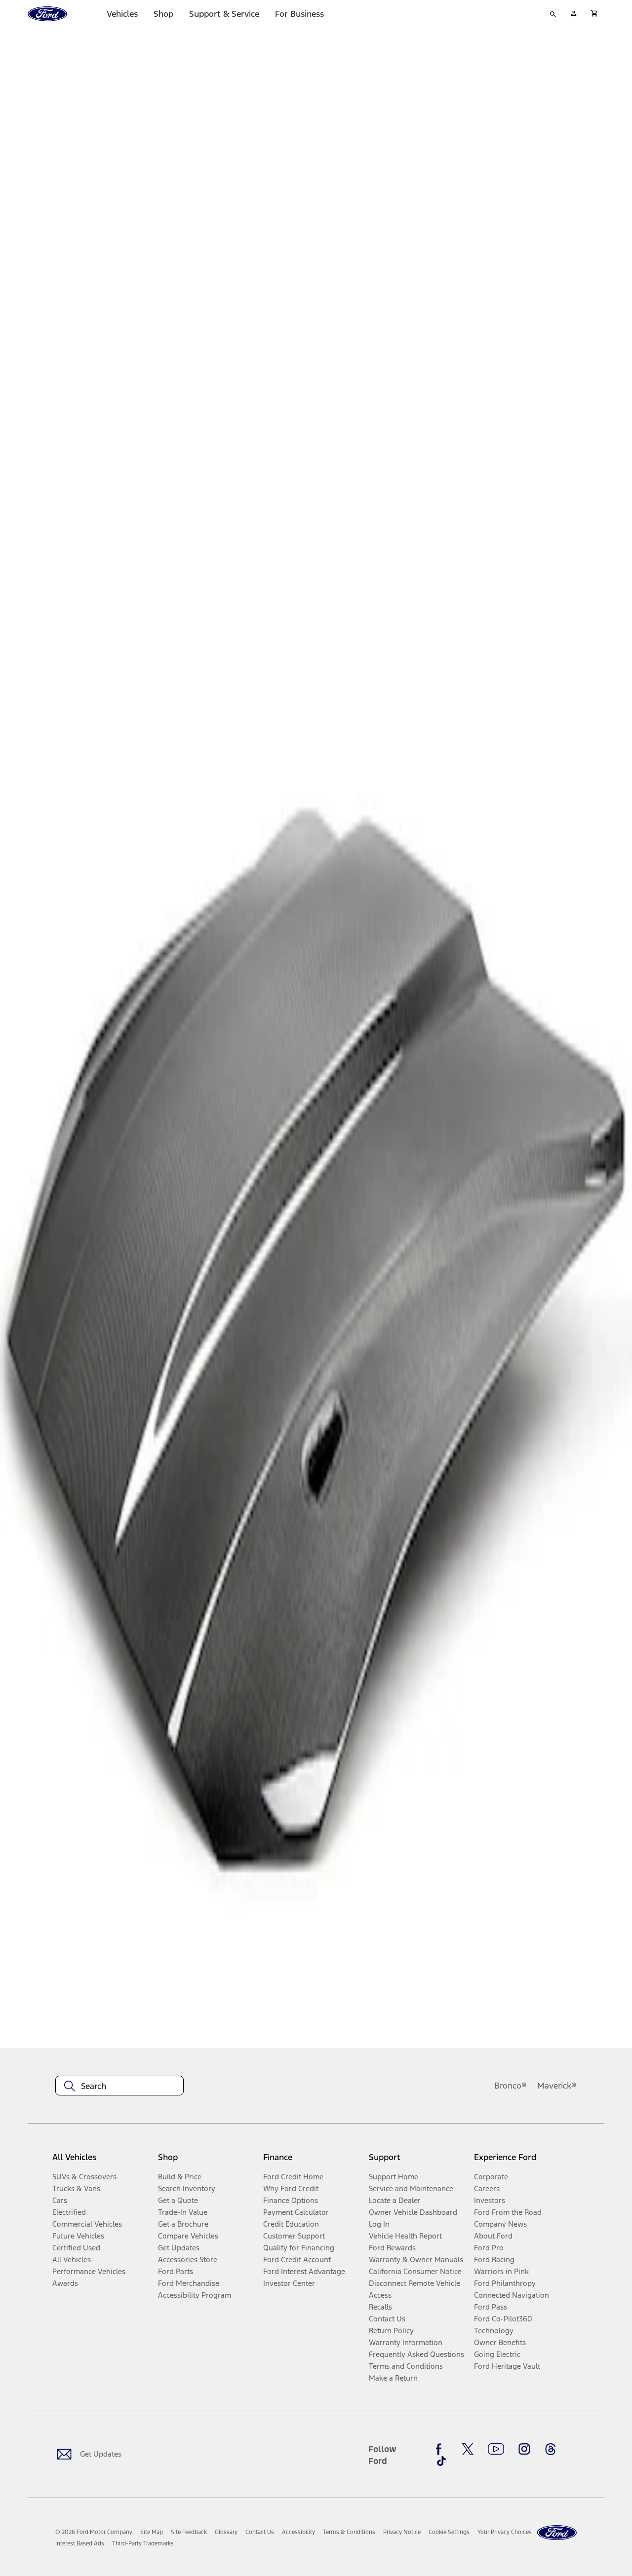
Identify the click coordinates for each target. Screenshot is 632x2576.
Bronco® (511, 2086)
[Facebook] (441, 2449)
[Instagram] (524, 2449)
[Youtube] (496, 2449)
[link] (152, 2532)
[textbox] (119, 2086)
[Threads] (551, 2449)
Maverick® (557, 2086)
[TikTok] (441, 2461)
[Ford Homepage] (557, 2533)
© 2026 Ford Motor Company (94, 2532)
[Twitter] (468, 2449)
